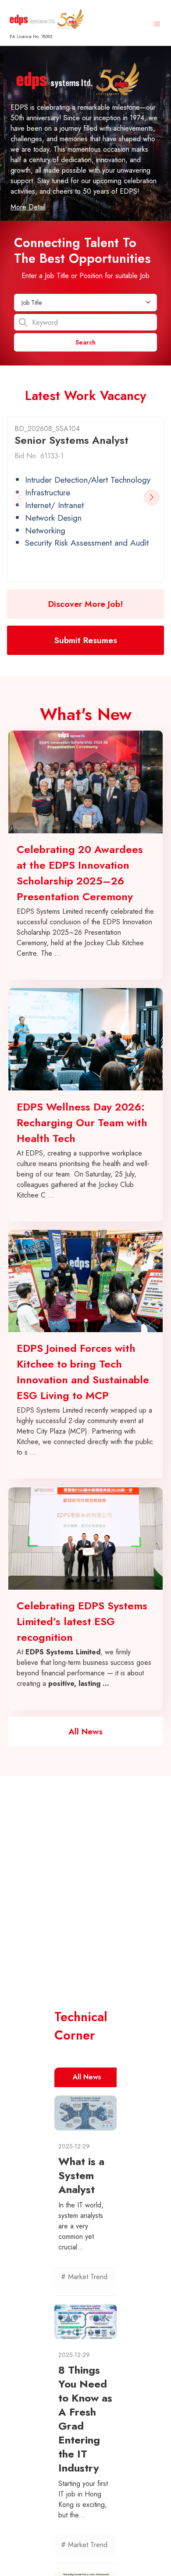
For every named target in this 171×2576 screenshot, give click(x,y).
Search (85, 342)
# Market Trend (84, 2277)
